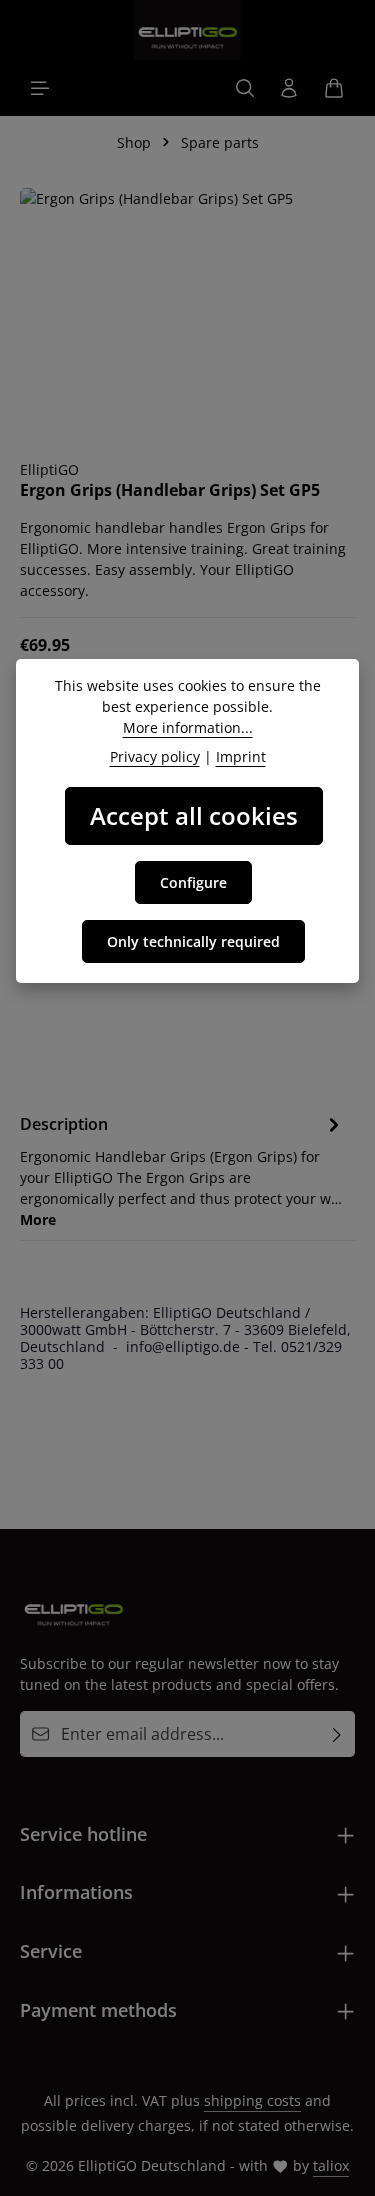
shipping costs (252, 2100)
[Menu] (40, 88)
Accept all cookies (194, 815)
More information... (188, 727)
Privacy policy (155, 756)
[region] (187, 313)
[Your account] (289, 88)
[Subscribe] (337, 1734)
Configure (193, 882)
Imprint (241, 756)
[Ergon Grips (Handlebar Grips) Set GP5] (187, 313)
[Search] (245, 88)
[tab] (182, 1170)
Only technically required (193, 941)
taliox (331, 2165)
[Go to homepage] (187, 30)
